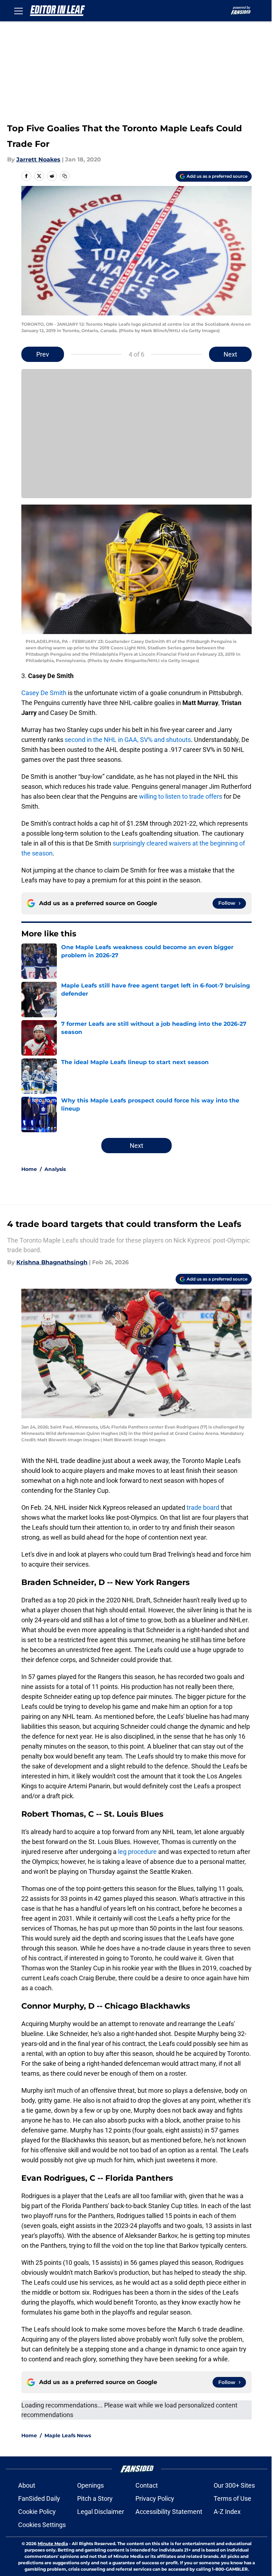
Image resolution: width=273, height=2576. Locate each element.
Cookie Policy (37, 2512)
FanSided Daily (39, 2498)
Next (230, 354)
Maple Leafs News (68, 2435)
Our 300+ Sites (234, 2485)
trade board (203, 1507)
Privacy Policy (155, 2498)
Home (29, 1169)
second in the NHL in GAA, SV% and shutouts (128, 740)
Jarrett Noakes (38, 159)
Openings (90, 2485)
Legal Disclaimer (101, 2512)
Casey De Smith (44, 693)
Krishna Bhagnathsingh (52, 1262)
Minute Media (53, 2544)
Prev (43, 354)
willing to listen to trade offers (181, 796)
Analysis (55, 1169)
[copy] (65, 176)
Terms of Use (232, 2498)
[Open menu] (18, 11)
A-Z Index (227, 2512)
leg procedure (137, 1852)
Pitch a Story (95, 2498)
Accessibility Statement (169, 2512)
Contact (147, 2485)
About (27, 2485)
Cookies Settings (42, 2525)
